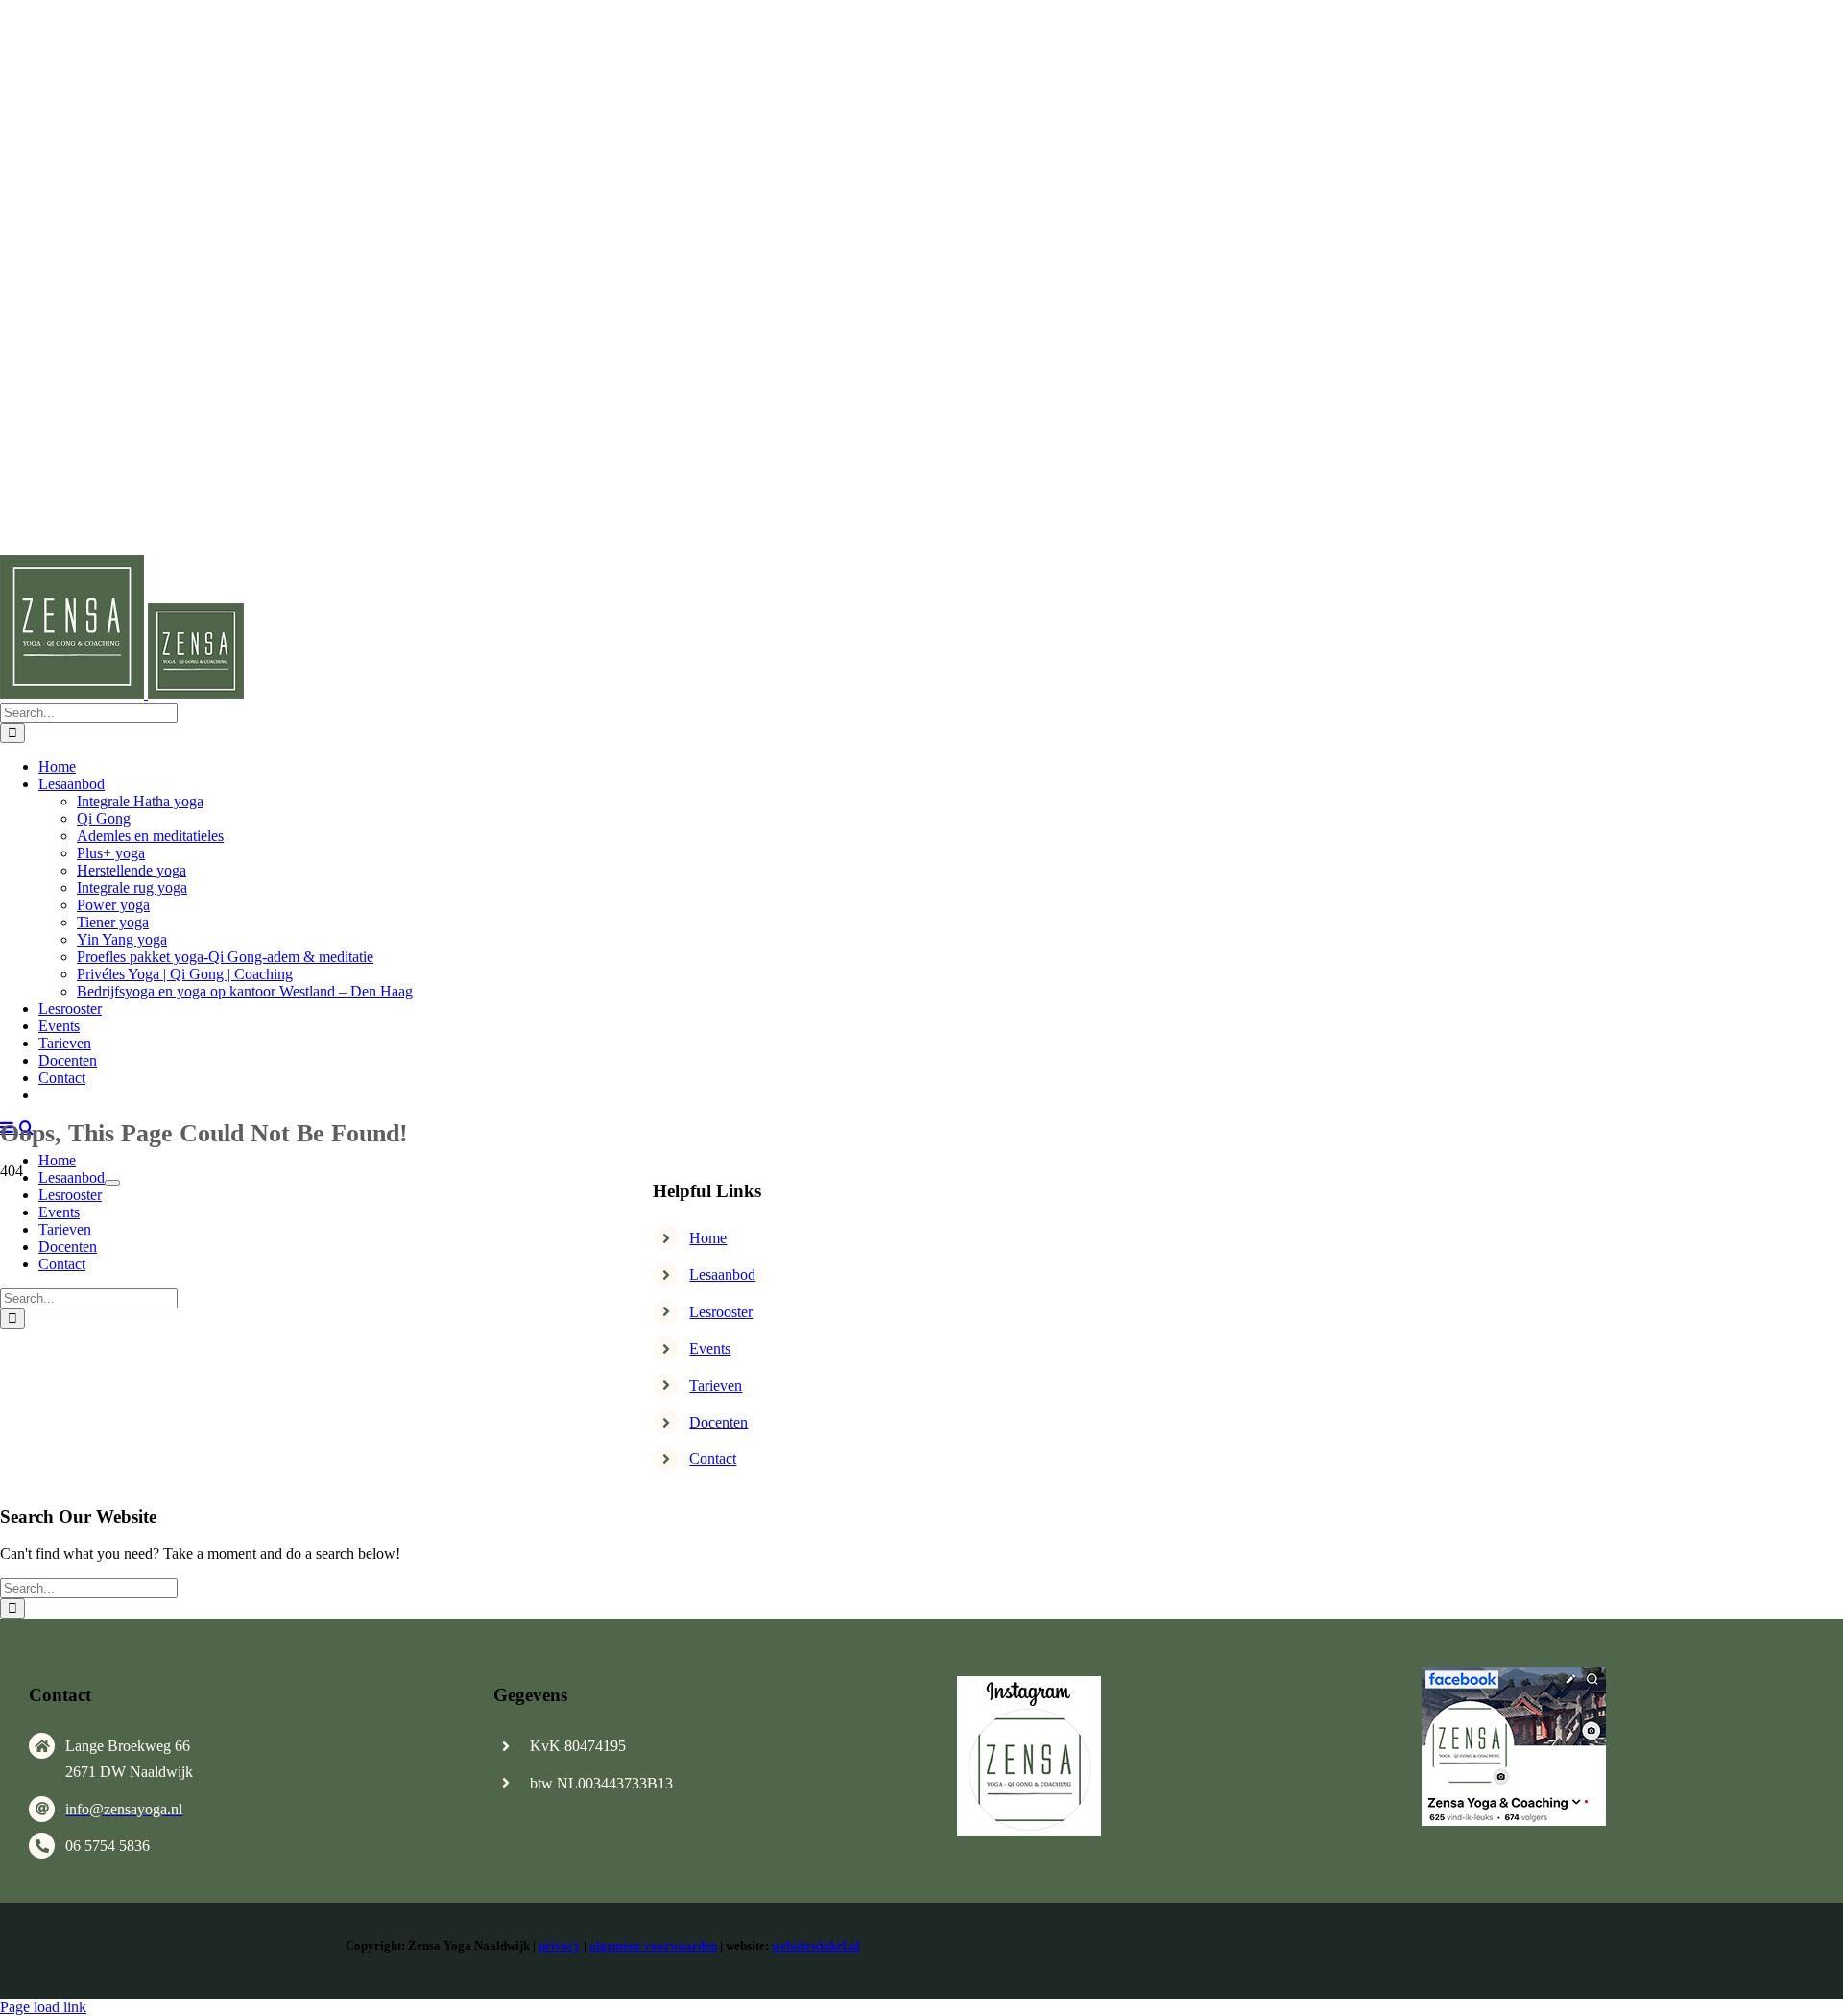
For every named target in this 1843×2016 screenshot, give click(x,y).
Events (710, 1348)
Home (708, 1238)
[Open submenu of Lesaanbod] (112, 1183)
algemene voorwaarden (653, 1945)
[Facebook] (1514, 1674)
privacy (560, 1945)
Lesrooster (721, 1312)
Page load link (43, 2007)
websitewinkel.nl (816, 1945)
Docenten (718, 1422)
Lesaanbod (722, 1274)
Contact (713, 1459)
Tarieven (716, 1386)
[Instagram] (1029, 1683)
